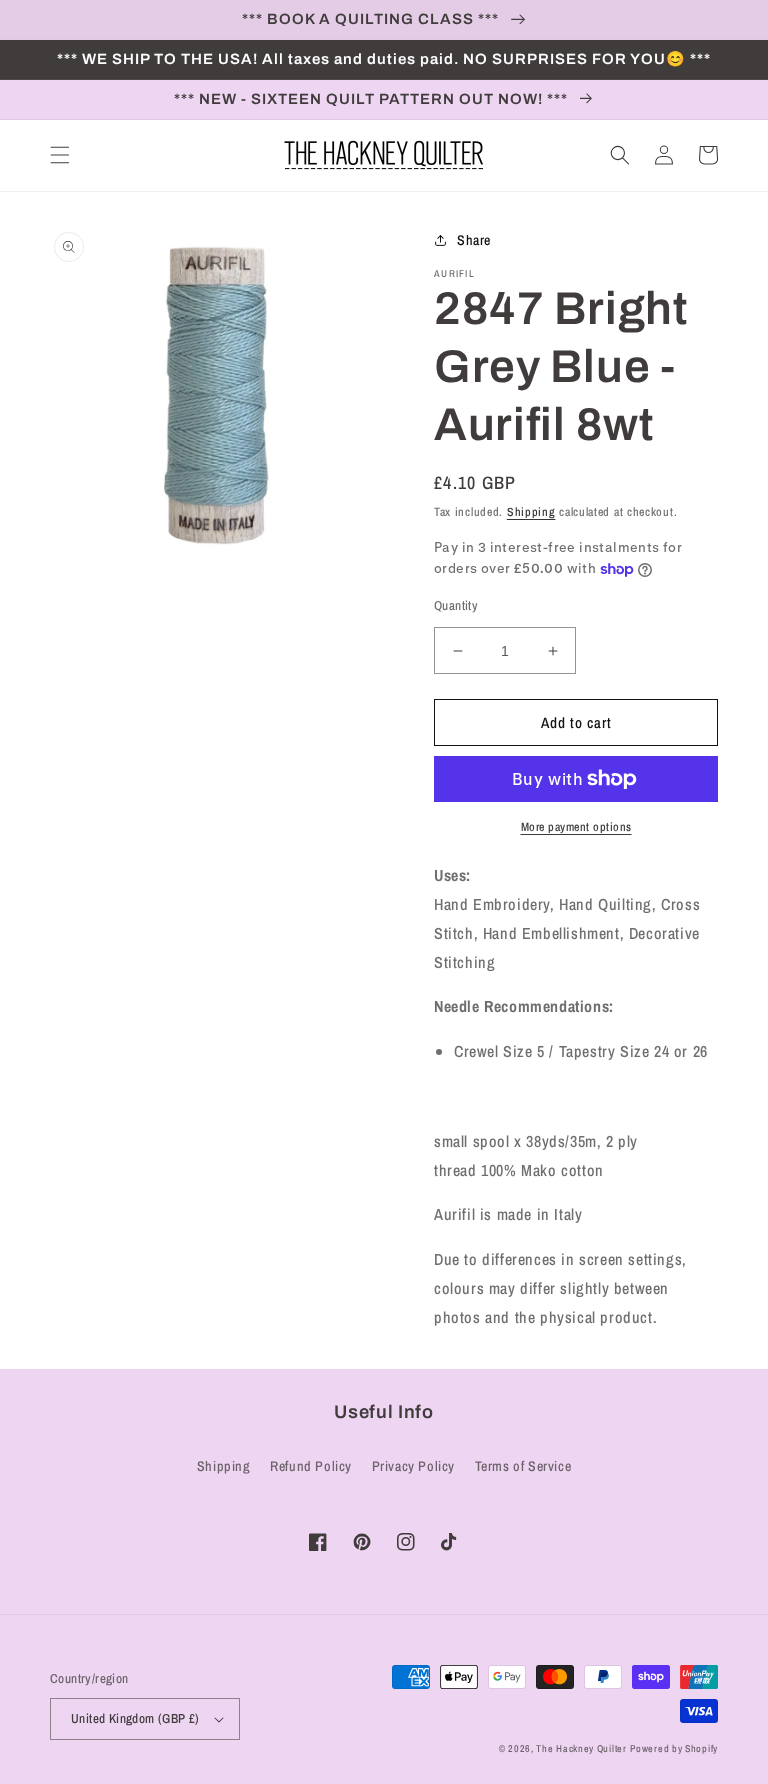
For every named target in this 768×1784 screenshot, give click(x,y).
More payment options (576, 827)
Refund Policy (311, 1466)
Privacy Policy (413, 1466)
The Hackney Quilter (581, 1748)
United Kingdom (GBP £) (135, 1718)
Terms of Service (523, 1466)
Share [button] (474, 240)
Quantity (456, 605)
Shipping (531, 512)
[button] (60, 155)
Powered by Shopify (674, 1748)
